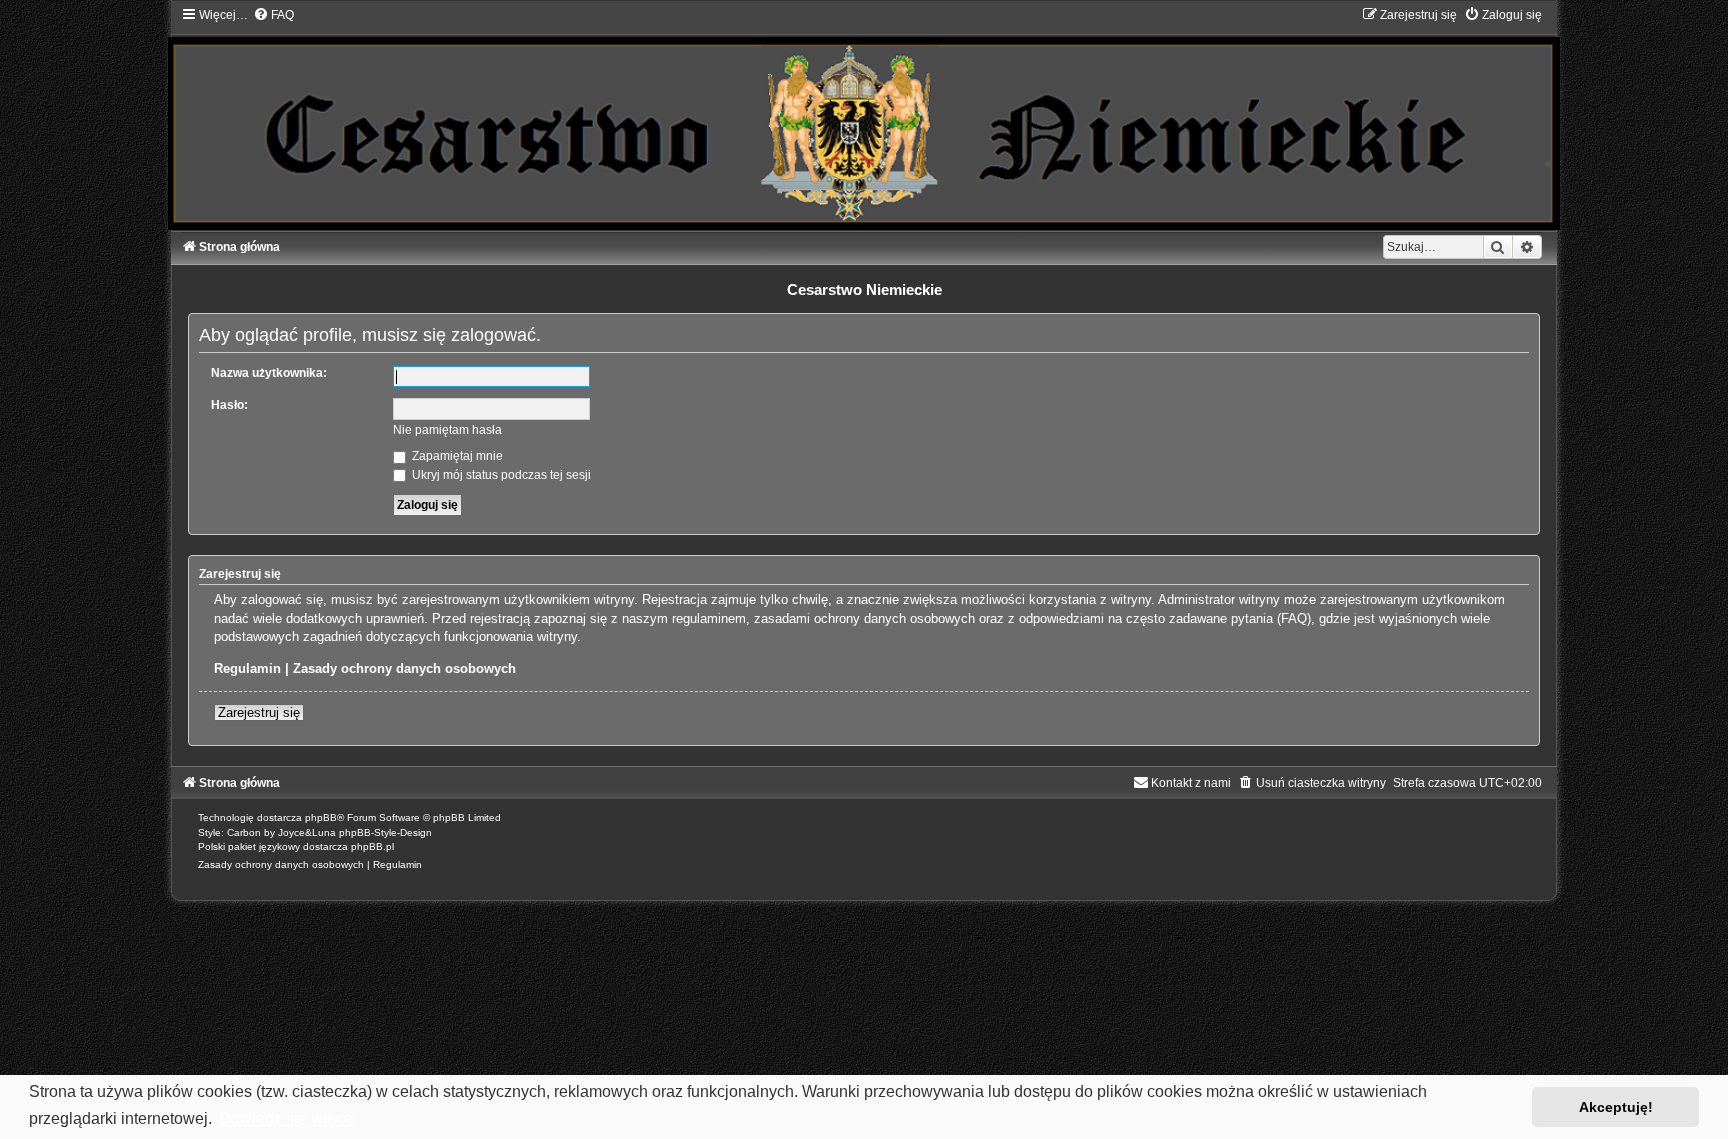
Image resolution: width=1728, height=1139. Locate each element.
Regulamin (247, 668)
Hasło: (229, 405)
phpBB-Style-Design (385, 832)
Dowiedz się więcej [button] (288, 1118)
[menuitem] (273, 15)
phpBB (321, 817)
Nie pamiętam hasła (447, 430)
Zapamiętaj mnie (456, 456)
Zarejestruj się (259, 712)
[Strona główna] (863, 118)
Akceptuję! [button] (1616, 1107)
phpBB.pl (372, 846)
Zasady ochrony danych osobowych (404, 668)
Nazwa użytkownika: (269, 373)
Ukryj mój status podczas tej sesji (500, 475)
